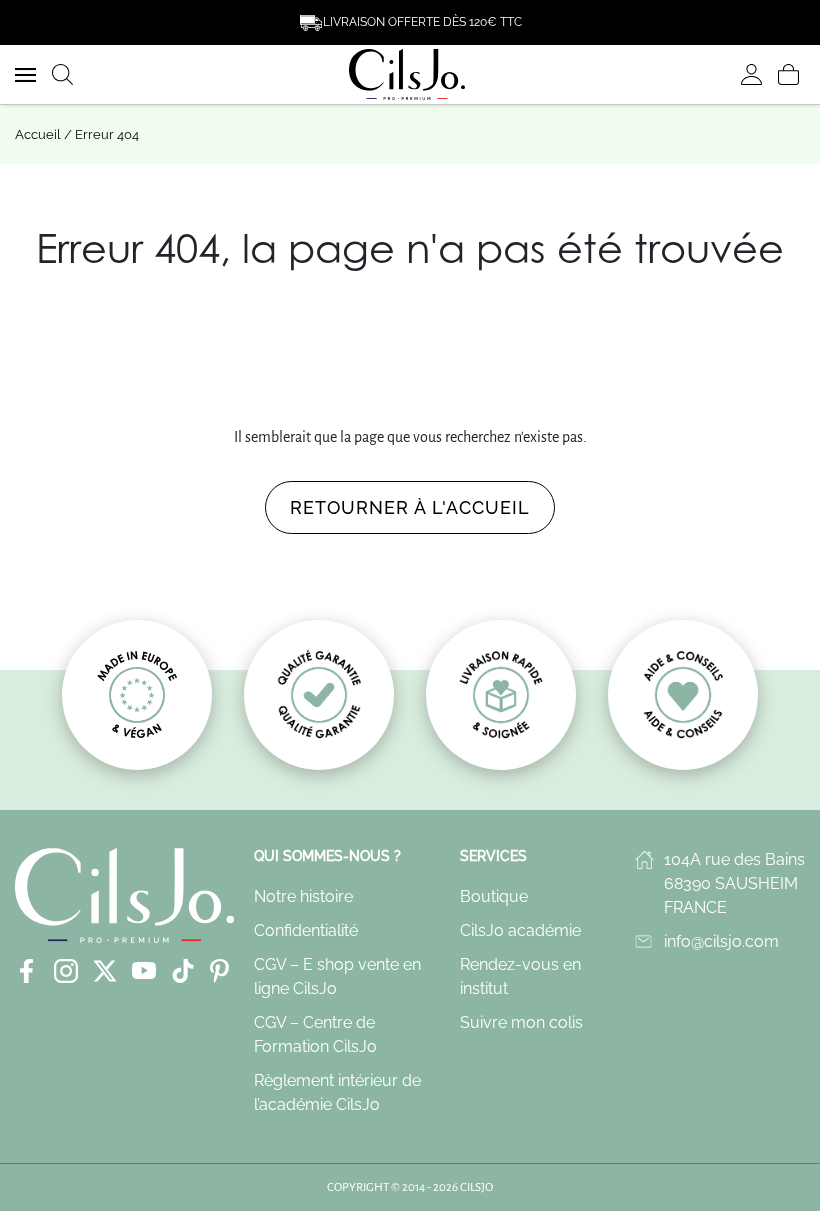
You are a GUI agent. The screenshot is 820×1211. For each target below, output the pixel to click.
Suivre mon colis (521, 1022)
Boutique (494, 896)
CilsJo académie (520, 930)
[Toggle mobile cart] (788, 74)
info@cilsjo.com (721, 941)
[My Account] (751, 74)
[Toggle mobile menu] (25, 74)
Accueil (38, 134)
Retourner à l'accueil (410, 507)
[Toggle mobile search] (62, 74)
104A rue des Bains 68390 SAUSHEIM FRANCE (734, 883)
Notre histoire (303, 896)
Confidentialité (306, 930)
